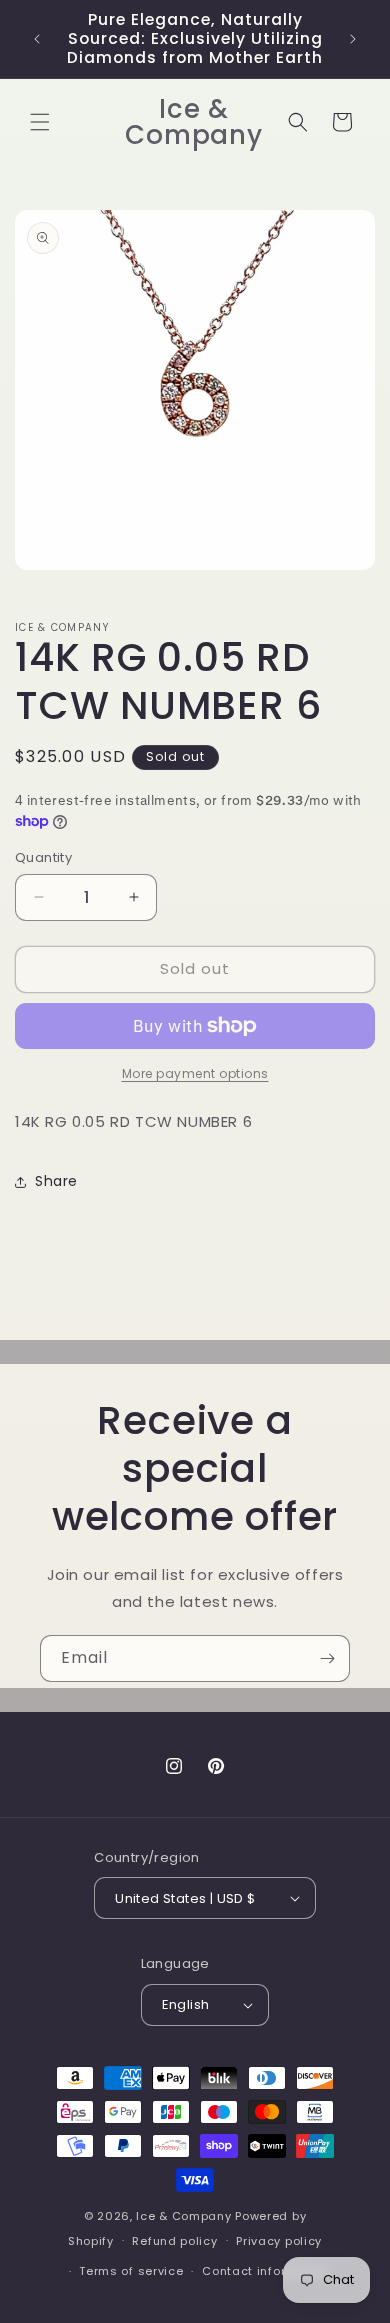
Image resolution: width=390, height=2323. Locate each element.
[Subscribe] (327, 1658)
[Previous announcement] (37, 39)
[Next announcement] (353, 39)
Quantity (43, 857)
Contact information (265, 2271)
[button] (40, 122)
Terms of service (131, 2271)
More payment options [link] (195, 1073)
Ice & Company (183, 2216)
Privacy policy (279, 2241)
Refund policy (174, 2241)
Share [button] (56, 1181)
